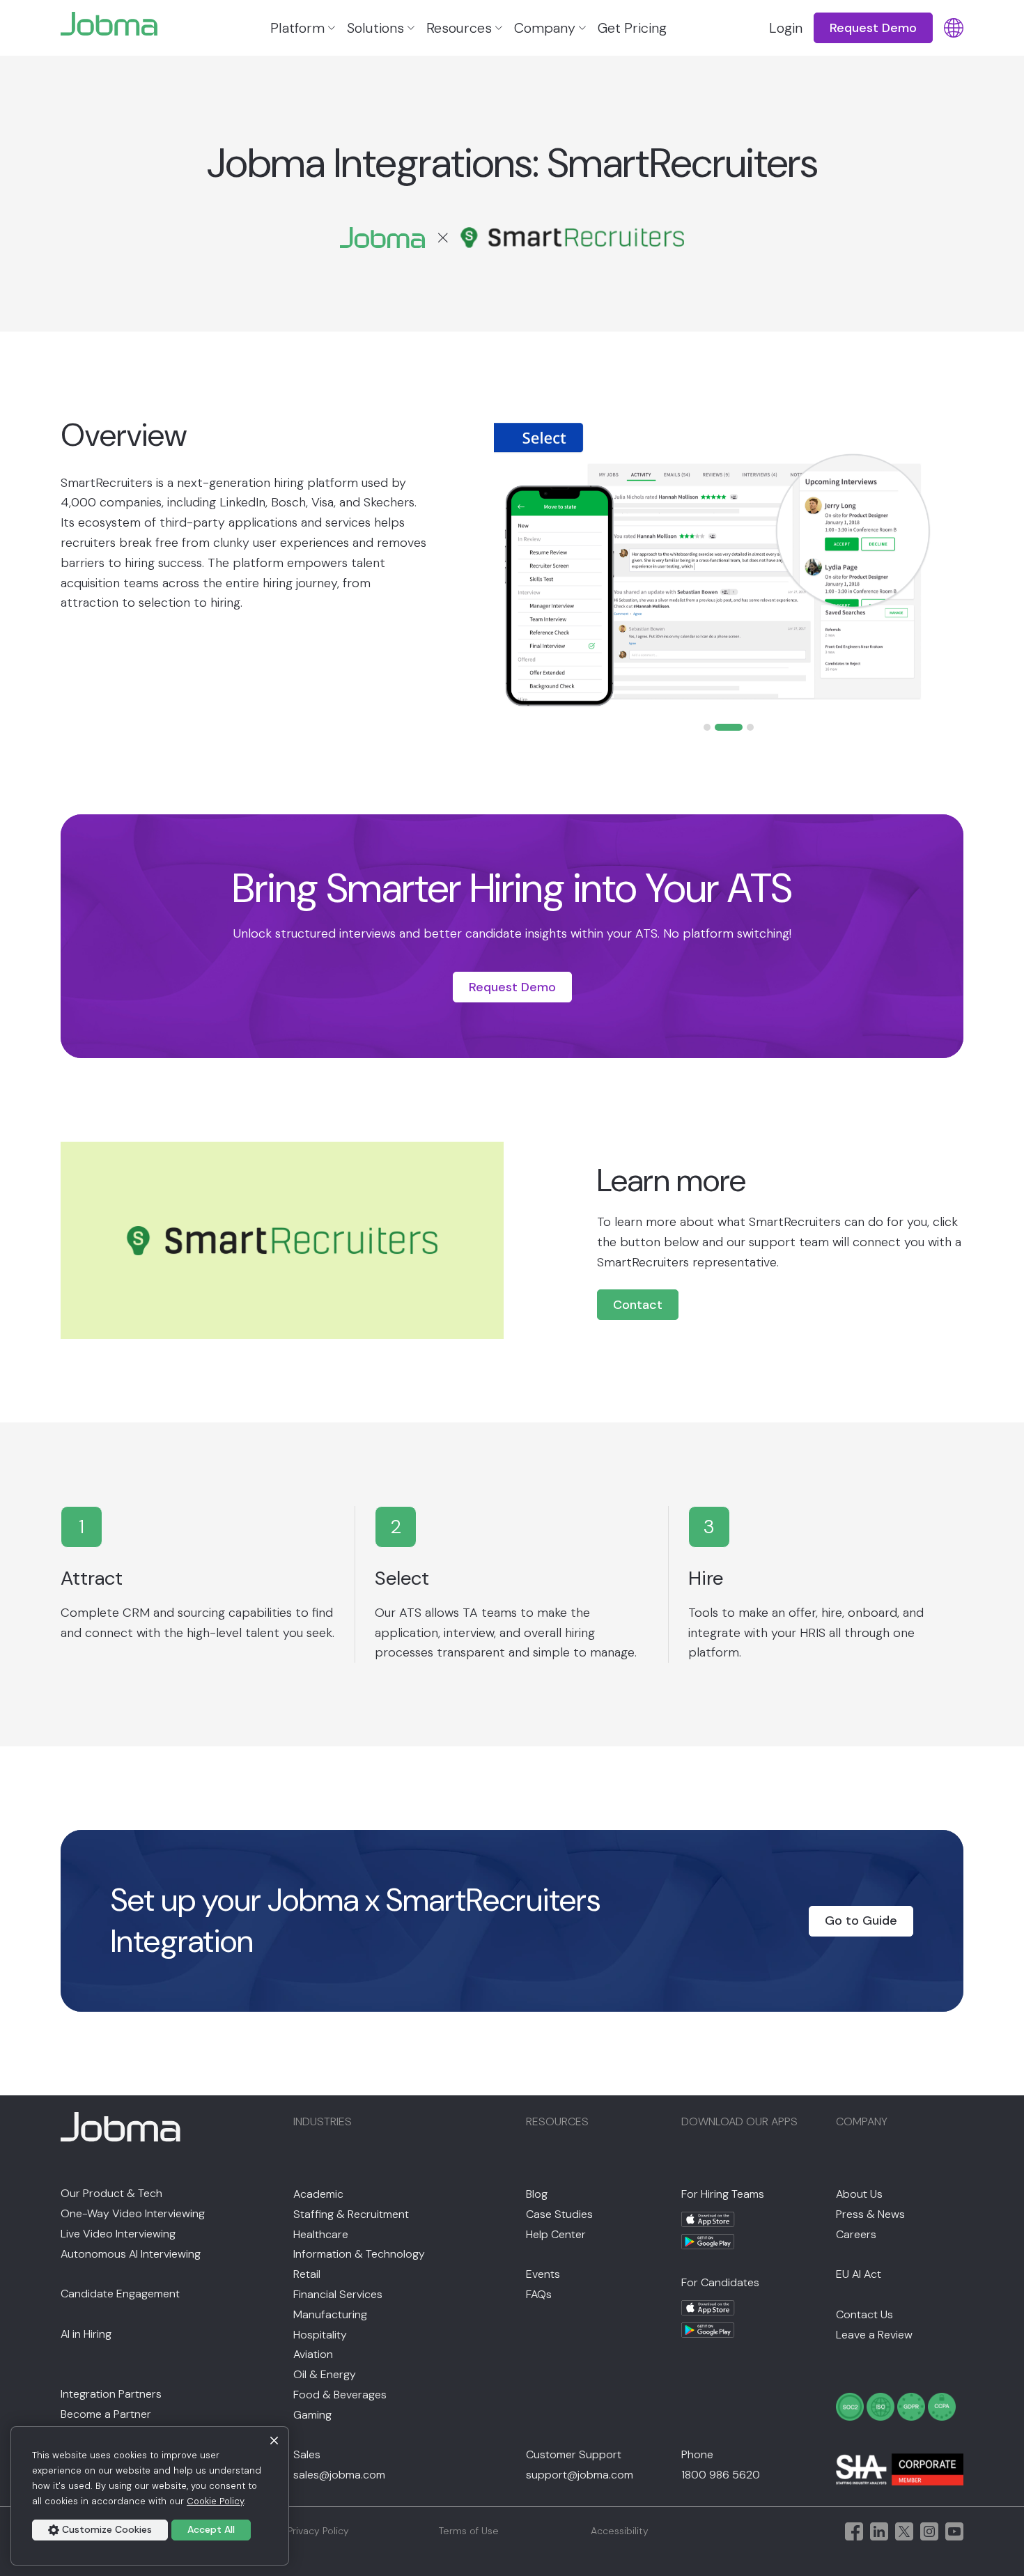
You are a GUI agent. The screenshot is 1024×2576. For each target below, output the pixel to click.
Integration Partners (111, 2394)
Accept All (211, 2529)
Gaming (312, 2415)
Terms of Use (469, 2531)
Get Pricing (632, 28)
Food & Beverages (340, 2395)
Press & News (870, 2214)
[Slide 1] (707, 727)
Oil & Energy (325, 2374)
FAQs (539, 2294)
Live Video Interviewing (118, 2234)
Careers (856, 2234)
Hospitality (320, 2335)
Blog (537, 2194)
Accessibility (620, 2531)
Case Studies (559, 2214)
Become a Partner (106, 2414)
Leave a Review (874, 2335)
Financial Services (338, 2294)
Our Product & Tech (111, 2193)
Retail (307, 2274)
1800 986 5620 (721, 2475)
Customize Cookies (107, 2529)
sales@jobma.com (339, 2475)
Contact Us (864, 2314)
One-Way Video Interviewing (133, 2213)
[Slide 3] (750, 727)
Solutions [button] (375, 28)
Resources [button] (459, 28)
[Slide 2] (729, 727)
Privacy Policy (318, 2531)
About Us (859, 2194)
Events (543, 2274)
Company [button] (545, 28)
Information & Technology (359, 2254)
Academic (318, 2194)
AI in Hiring (86, 2334)
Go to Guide (861, 1921)
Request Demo (512, 987)
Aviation (313, 2354)
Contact (638, 1305)
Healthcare (321, 2234)
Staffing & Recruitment (351, 2214)
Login (786, 28)
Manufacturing (330, 2314)
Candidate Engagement (120, 2294)
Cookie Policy (215, 2501)
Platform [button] (297, 28)
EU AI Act (859, 2274)
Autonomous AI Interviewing (131, 2254)
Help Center (556, 2234)
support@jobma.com (580, 2475)
